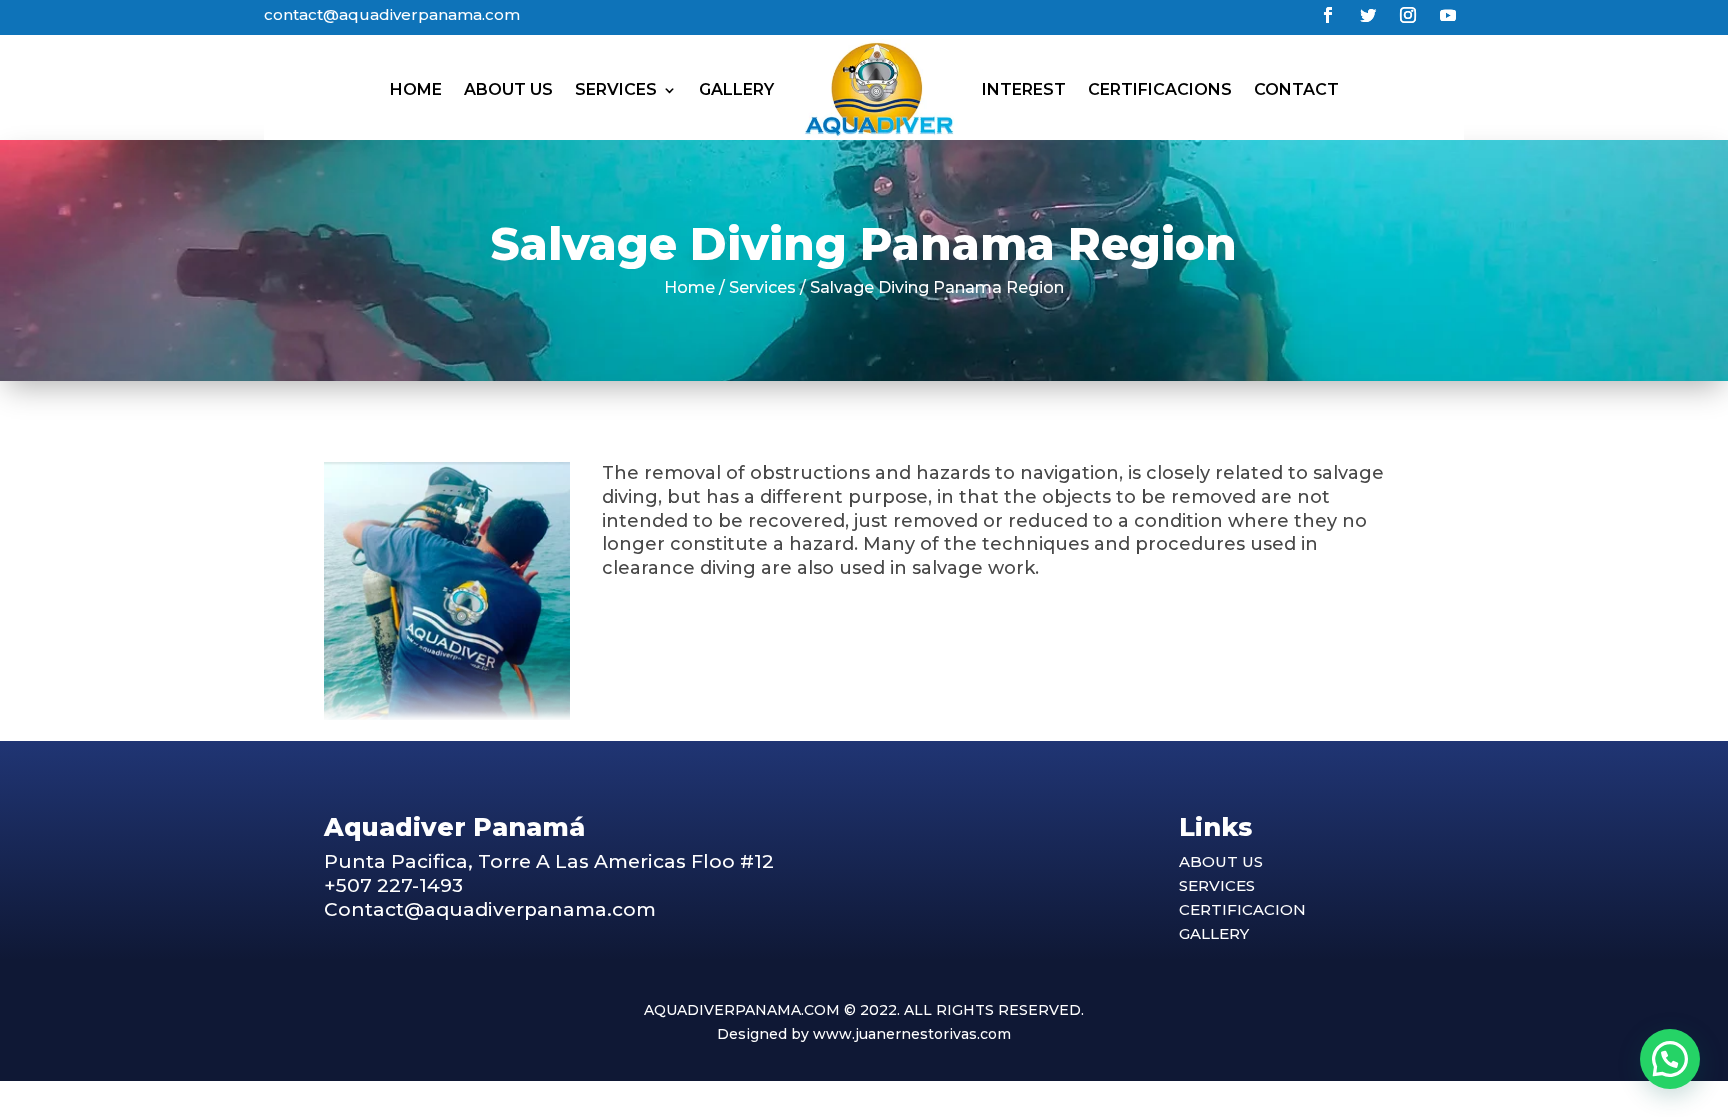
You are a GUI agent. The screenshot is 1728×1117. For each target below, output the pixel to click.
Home (416, 89)
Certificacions (1160, 89)
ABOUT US (1221, 861)
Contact (1296, 89)
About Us (508, 89)
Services (616, 89)
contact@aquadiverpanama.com (392, 14)
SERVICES (1217, 885)
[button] (1670, 1059)
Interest (1024, 89)
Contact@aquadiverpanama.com (490, 909)
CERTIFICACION (1242, 909)
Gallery (736, 89)
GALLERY (1214, 933)
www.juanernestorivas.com (912, 1034)
